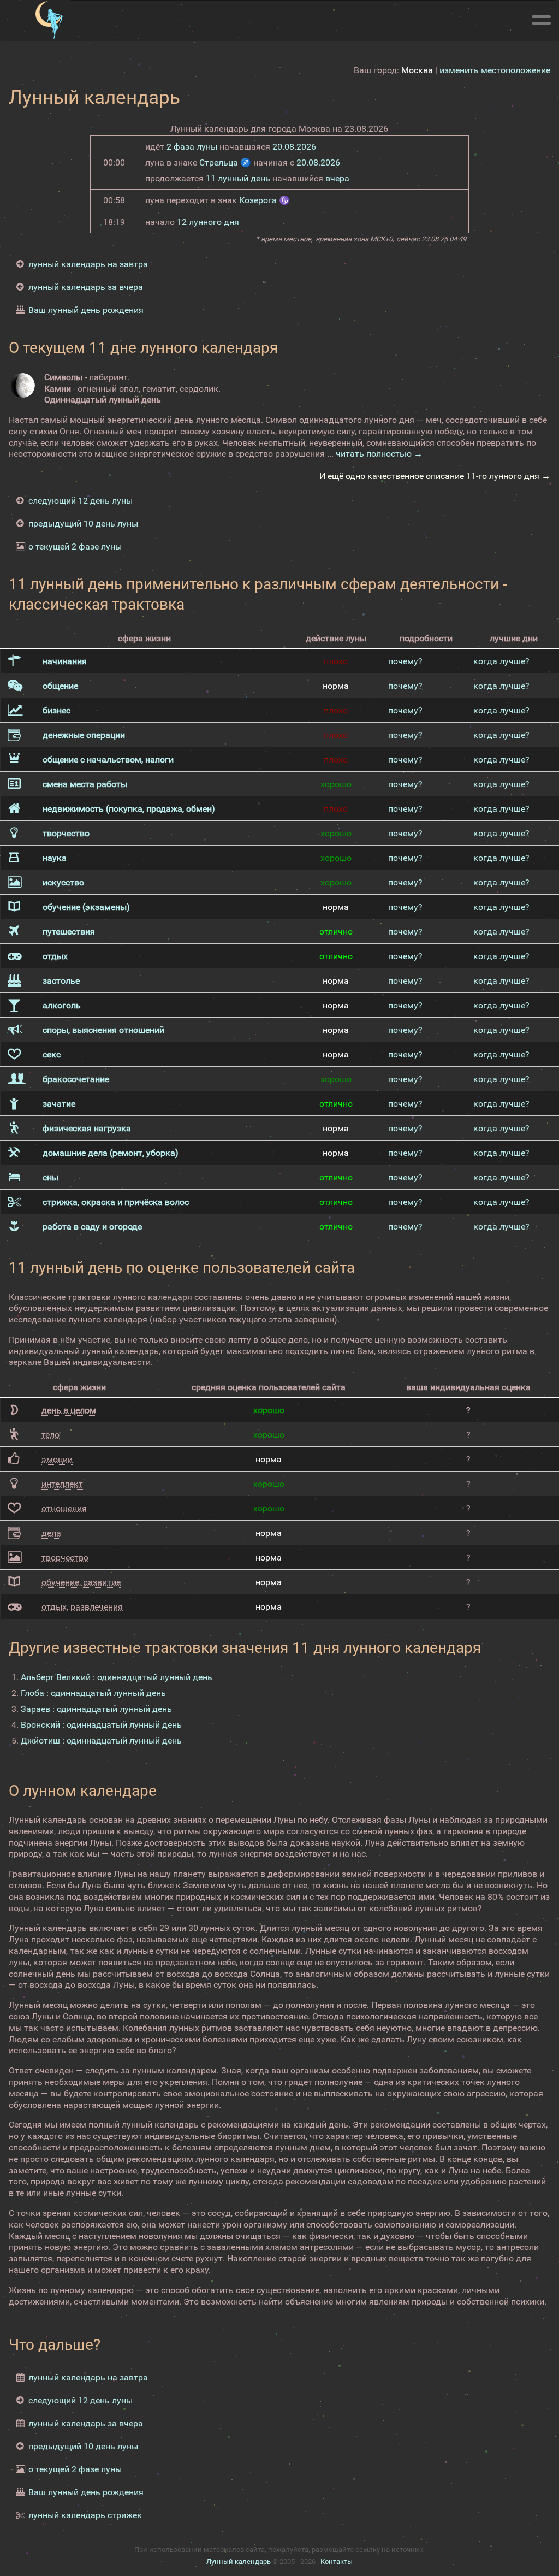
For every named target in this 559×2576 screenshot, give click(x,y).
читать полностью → (379, 454)
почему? (405, 661)
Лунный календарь (239, 2562)
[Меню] (541, 18)
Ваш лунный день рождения (86, 310)
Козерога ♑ (264, 200)
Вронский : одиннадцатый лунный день (101, 1725)
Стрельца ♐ (225, 163)
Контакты (337, 2562)
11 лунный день (238, 178)
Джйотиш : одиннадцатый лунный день (101, 1741)
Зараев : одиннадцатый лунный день (96, 1709)
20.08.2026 (294, 147)
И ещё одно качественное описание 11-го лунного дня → (435, 476)
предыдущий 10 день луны (83, 524)
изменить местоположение (495, 70)
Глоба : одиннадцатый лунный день (93, 1693)
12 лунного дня (208, 222)
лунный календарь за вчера (86, 287)
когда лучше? (501, 661)
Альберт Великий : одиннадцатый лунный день (117, 1677)
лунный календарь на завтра (88, 264)
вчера (337, 178)
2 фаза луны (192, 147)
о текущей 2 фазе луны (75, 546)
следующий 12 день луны (81, 501)
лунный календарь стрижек (85, 2515)
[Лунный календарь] (49, 20)
